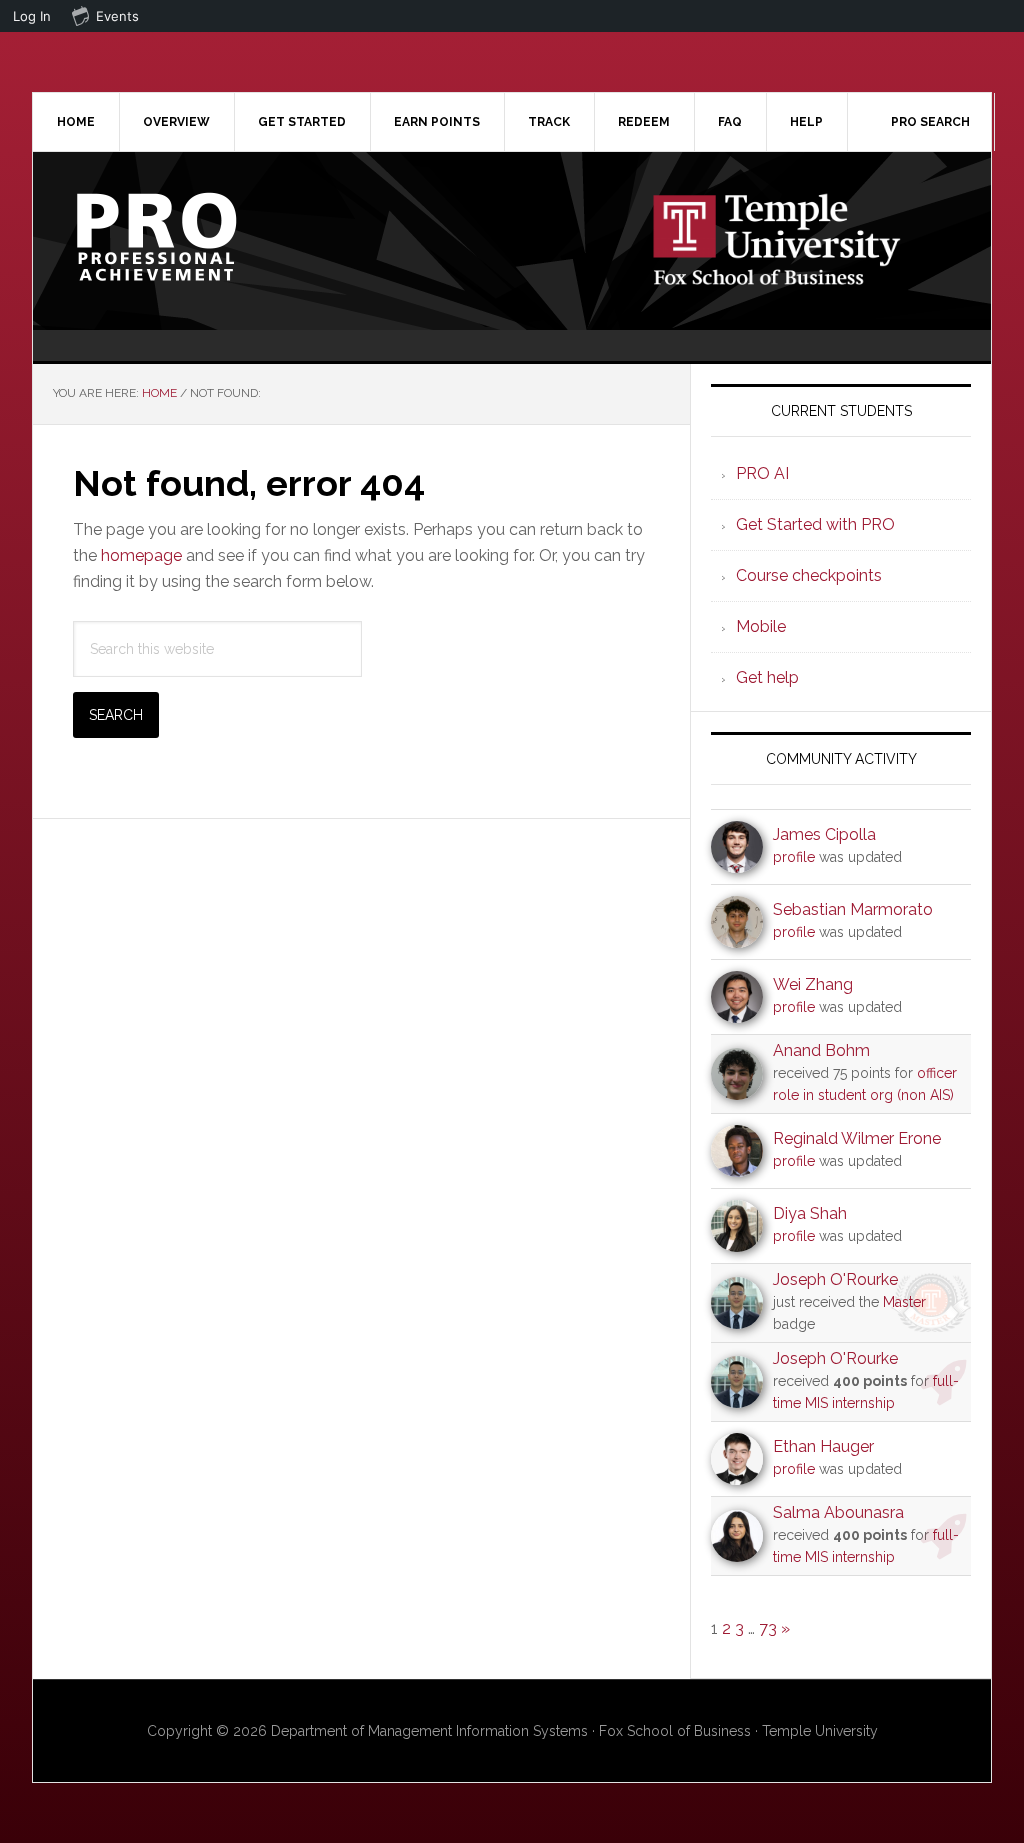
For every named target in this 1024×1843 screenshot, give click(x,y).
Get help (767, 677)
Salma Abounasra (838, 1512)
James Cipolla (824, 834)
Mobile (761, 626)
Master (904, 1302)
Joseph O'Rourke (835, 1279)
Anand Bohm (821, 1050)
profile (794, 857)
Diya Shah (810, 1213)
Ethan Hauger (823, 1446)
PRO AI (762, 473)
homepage (141, 555)
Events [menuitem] (117, 16)
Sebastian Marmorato (853, 909)
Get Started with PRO (815, 524)
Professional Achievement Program (203, 237)
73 (768, 1628)
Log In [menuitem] (32, 16)
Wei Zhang (813, 984)
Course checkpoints (809, 575)
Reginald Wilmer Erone (857, 1138)
